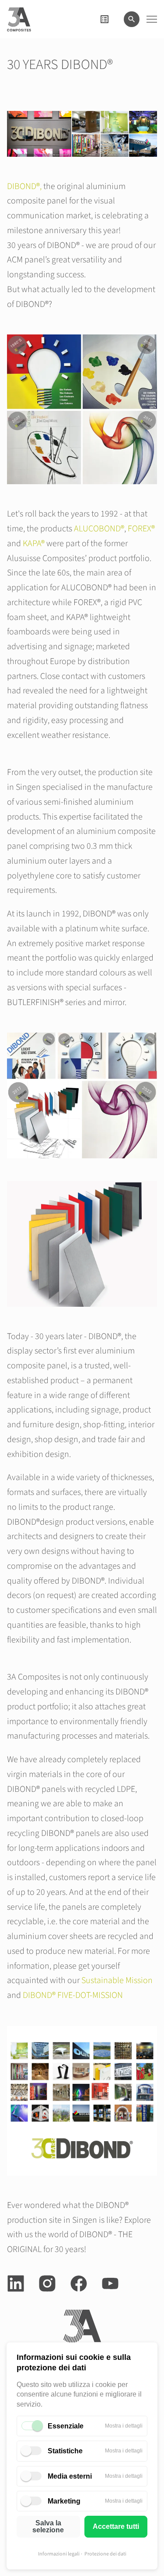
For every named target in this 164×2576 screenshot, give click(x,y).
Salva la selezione (48, 2526)
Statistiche (65, 2451)
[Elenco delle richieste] (105, 19)
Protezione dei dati (105, 2554)
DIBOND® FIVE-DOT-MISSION (73, 1995)
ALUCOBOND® (99, 529)
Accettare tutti (116, 2526)
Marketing (64, 2501)
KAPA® (34, 544)
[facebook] (79, 2283)
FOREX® (141, 529)
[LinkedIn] (16, 2283)
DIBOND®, (24, 186)
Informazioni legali (59, 2554)
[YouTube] (110, 2283)
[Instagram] (47, 2283)
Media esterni (70, 2476)
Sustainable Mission (117, 1980)
